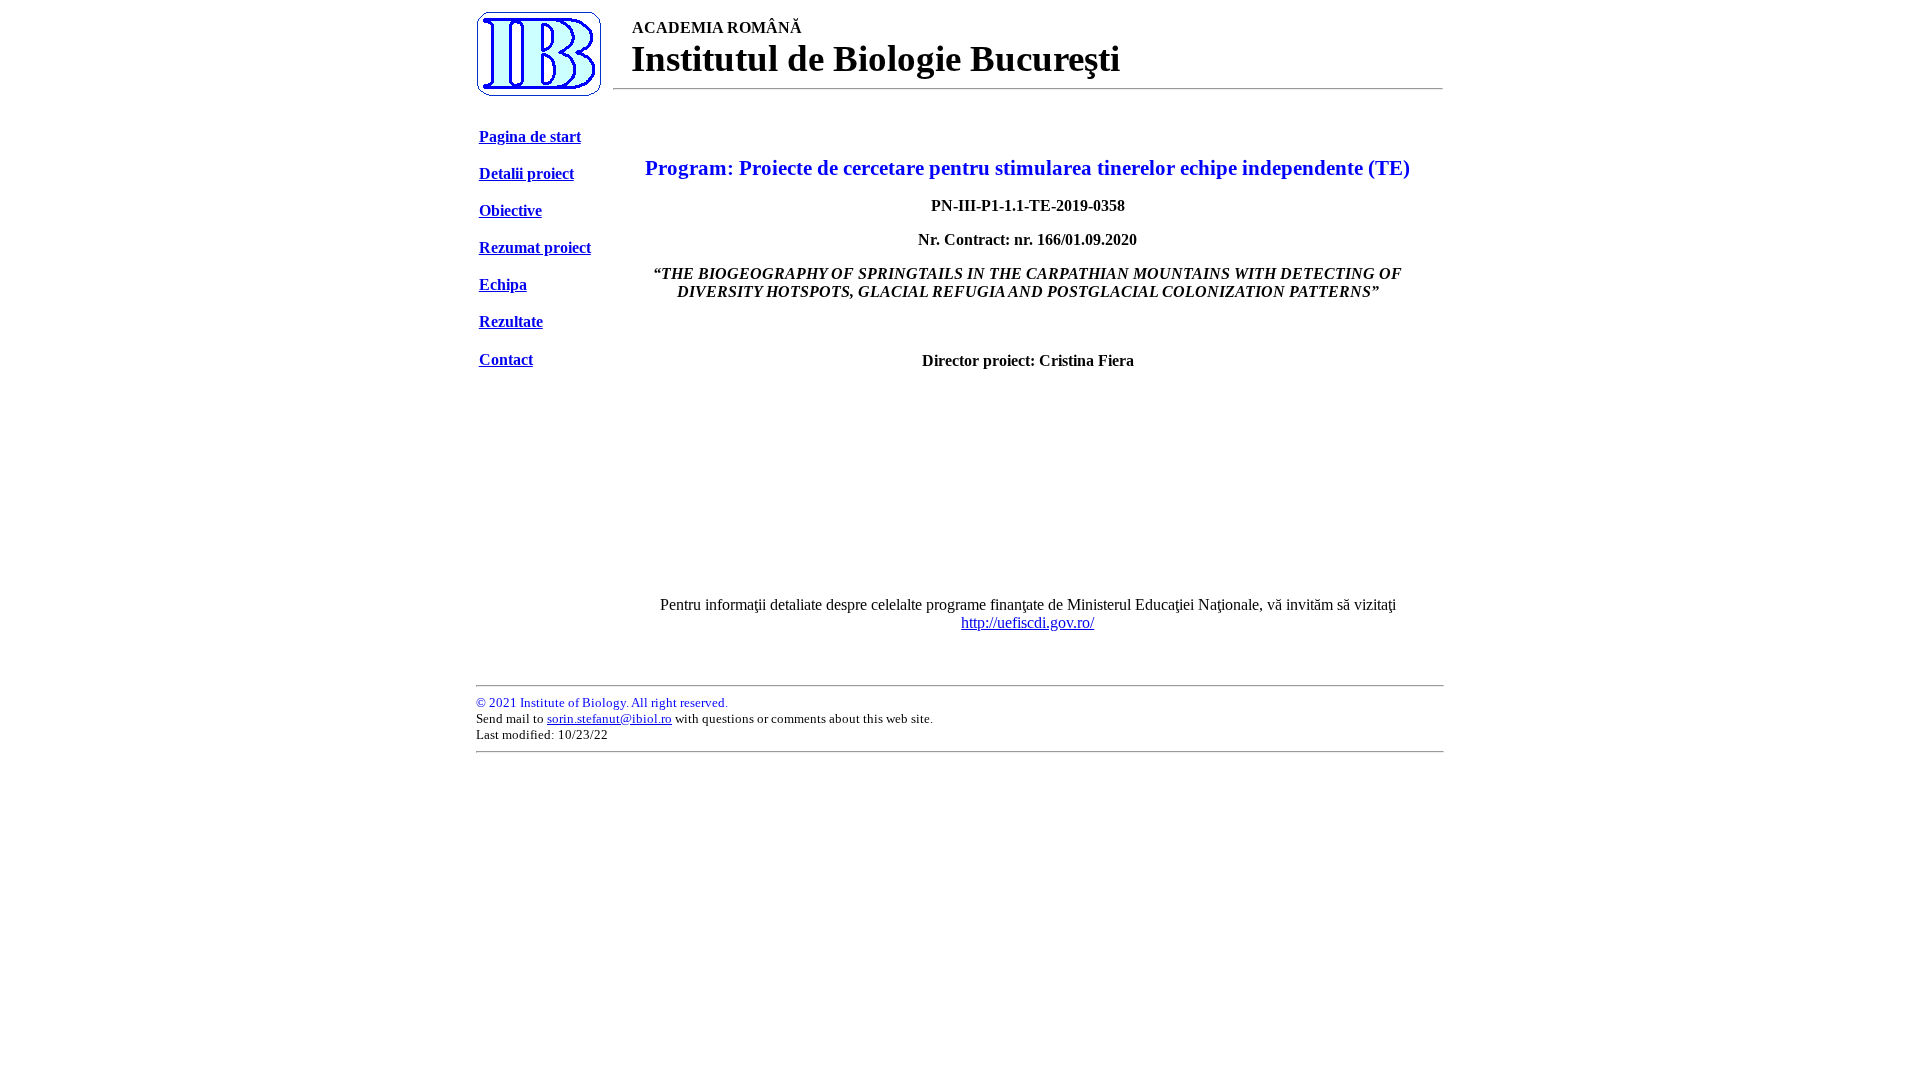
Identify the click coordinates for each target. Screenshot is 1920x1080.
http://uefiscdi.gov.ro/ (1027, 622)
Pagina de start (530, 136)
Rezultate (511, 321)
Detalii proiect (526, 173)
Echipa (503, 284)
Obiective (510, 210)
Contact (506, 359)
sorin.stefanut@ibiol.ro (609, 718)
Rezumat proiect (535, 247)
